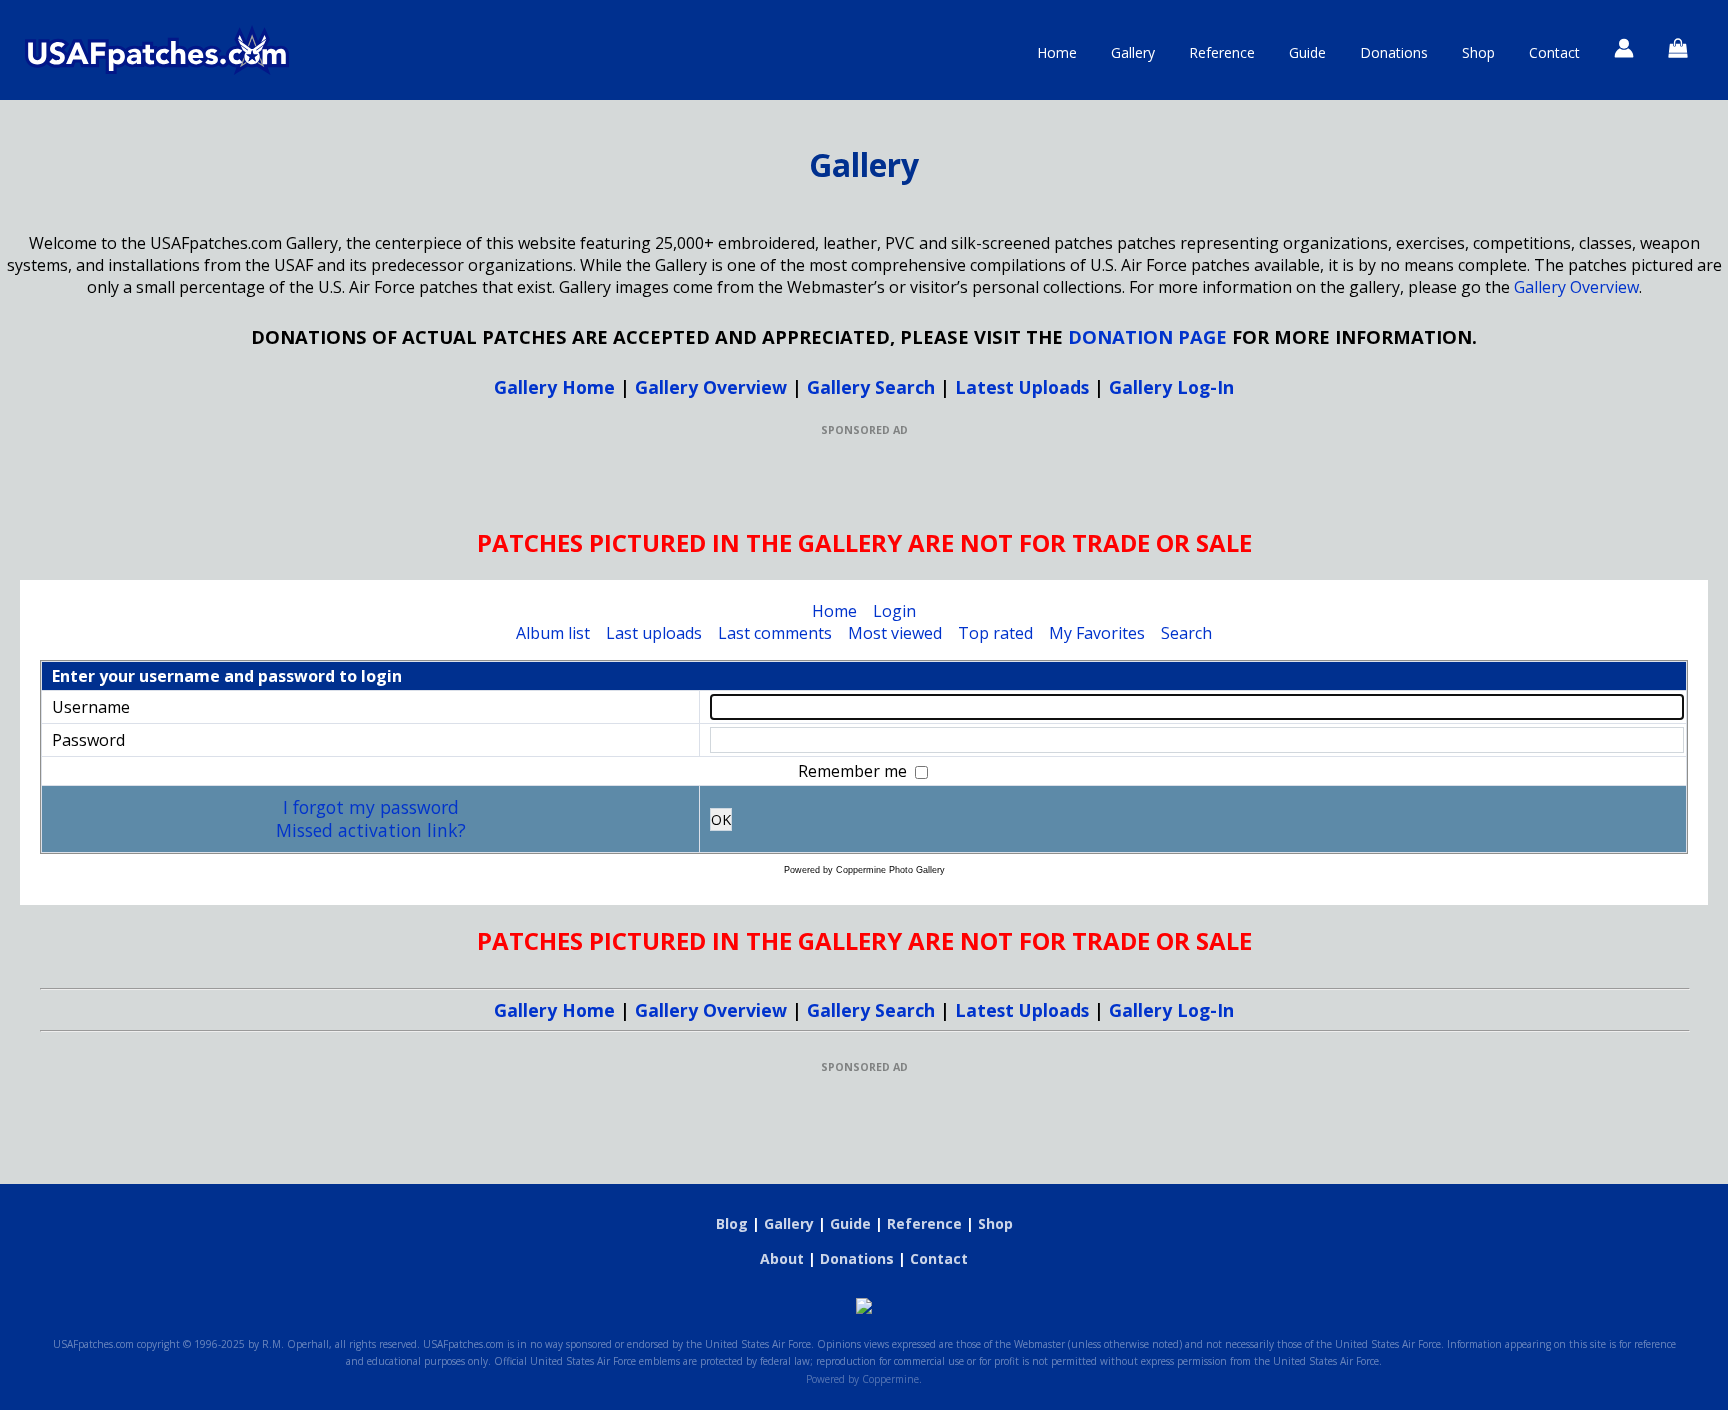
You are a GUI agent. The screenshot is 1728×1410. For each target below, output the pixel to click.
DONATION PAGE (1147, 336)
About (782, 1258)
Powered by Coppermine (862, 1379)
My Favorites (1097, 633)
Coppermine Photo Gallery (890, 870)
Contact (1554, 52)
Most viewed (895, 633)
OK (721, 819)
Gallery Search (871, 387)
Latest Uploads (1022, 387)
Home (1057, 52)
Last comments (775, 633)
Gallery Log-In (1171, 387)
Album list (553, 633)
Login (894, 611)
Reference (1222, 52)
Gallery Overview (1576, 287)
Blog (732, 1223)
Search (1186, 633)
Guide (1307, 52)
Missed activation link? (371, 830)
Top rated (995, 633)
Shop (1478, 52)
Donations (1394, 52)
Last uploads (654, 633)
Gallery (1133, 52)
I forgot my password (371, 807)
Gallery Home (554, 387)
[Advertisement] (864, 482)
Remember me (854, 771)
